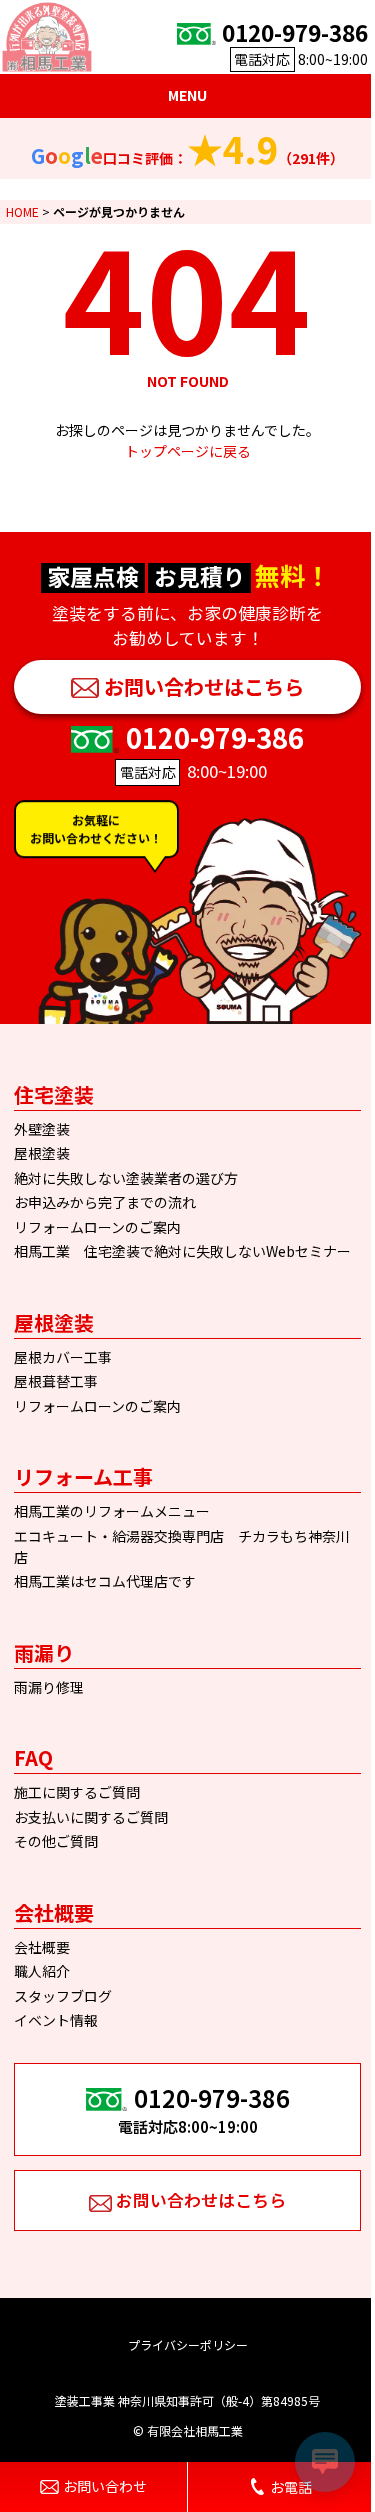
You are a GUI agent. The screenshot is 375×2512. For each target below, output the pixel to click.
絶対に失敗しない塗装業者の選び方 (126, 1178)
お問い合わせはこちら (204, 686)
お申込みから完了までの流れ (105, 1202)
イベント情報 (56, 2020)
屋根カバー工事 (63, 1357)
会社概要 (42, 1947)
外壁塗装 (42, 1129)
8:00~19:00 (295, 43)
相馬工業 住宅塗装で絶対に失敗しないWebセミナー (182, 1251)
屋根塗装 (42, 1153)
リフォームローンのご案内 (97, 1227)
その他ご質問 (56, 1841)
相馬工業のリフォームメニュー (112, 1511)
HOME (22, 211)
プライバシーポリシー (188, 2344)
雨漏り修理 (49, 1687)
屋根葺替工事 (56, 1381)
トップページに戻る (188, 451)
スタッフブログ (63, 1996)
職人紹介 (42, 1971)
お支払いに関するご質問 (91, 1817)
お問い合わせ (105, 2486)
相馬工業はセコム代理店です (105, 1581)
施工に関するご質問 (77, 1792)
